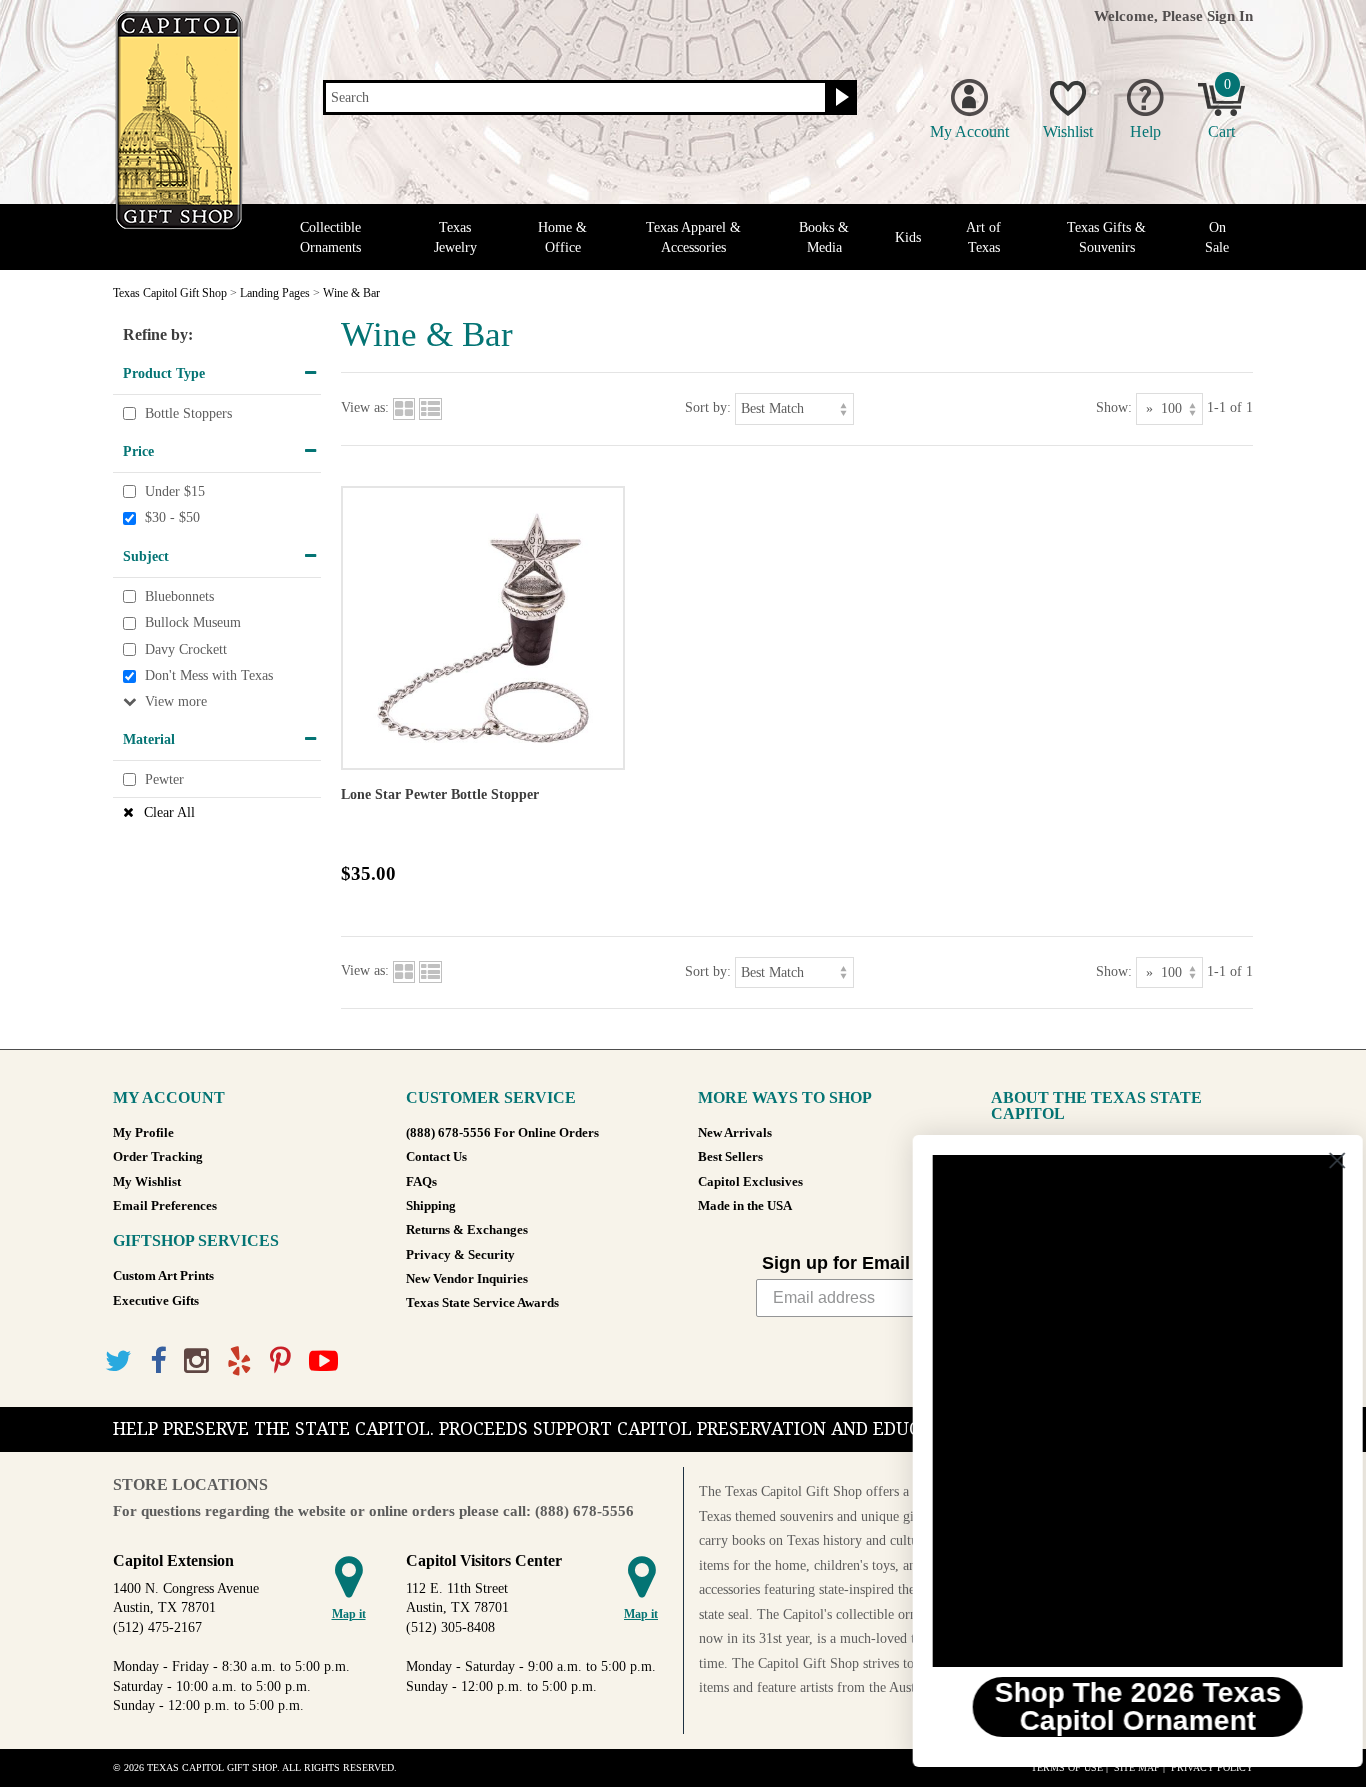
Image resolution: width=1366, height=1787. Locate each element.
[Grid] (404, 407)
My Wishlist (147, 1182)
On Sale (1217, 237)
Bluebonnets (179, 596)
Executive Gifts (156, 1301)
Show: (1114, 407)
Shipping (431, 1206)
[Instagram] (196, 1361)
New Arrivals (735, 1133)
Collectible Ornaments (330, 237)
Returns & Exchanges (467, 1230)
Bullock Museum (193, 622)
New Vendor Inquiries (467, 1279)
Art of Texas (983, 237)
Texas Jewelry (455, 237)
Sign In (1230, 15)
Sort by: (708, 407)
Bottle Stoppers (188, 413)
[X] (118, 1361)
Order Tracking (158, 1157)
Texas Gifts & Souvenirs (1106, 237)
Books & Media (824, 237)
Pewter (164, 779)
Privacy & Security (460, 1255)
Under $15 (175, 491)
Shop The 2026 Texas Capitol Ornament (1121, 1706)
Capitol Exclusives (750, 1182)
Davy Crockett (186, 649)
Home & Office (562, 237)
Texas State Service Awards (482, 1303)
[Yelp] (239, 1361)
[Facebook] (158, 1361)
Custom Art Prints (163, 1276)
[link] (1121, 1411)
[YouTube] (323, 1361)
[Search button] (839, 98)
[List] (430, 407)
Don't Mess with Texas (209, 676)
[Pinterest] (280, 1361)
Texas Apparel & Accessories (693, 237)
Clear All (169, 812)
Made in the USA (745, 1206)
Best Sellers (730, 1157)
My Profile (143, 1133)
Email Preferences (165, 1206)
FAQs (421, 1182)
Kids (908, 237)
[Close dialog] (1320, 1160)
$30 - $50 (172, 518)
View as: (365, 407)
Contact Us (436, 1157)
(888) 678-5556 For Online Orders (502, 1133)
